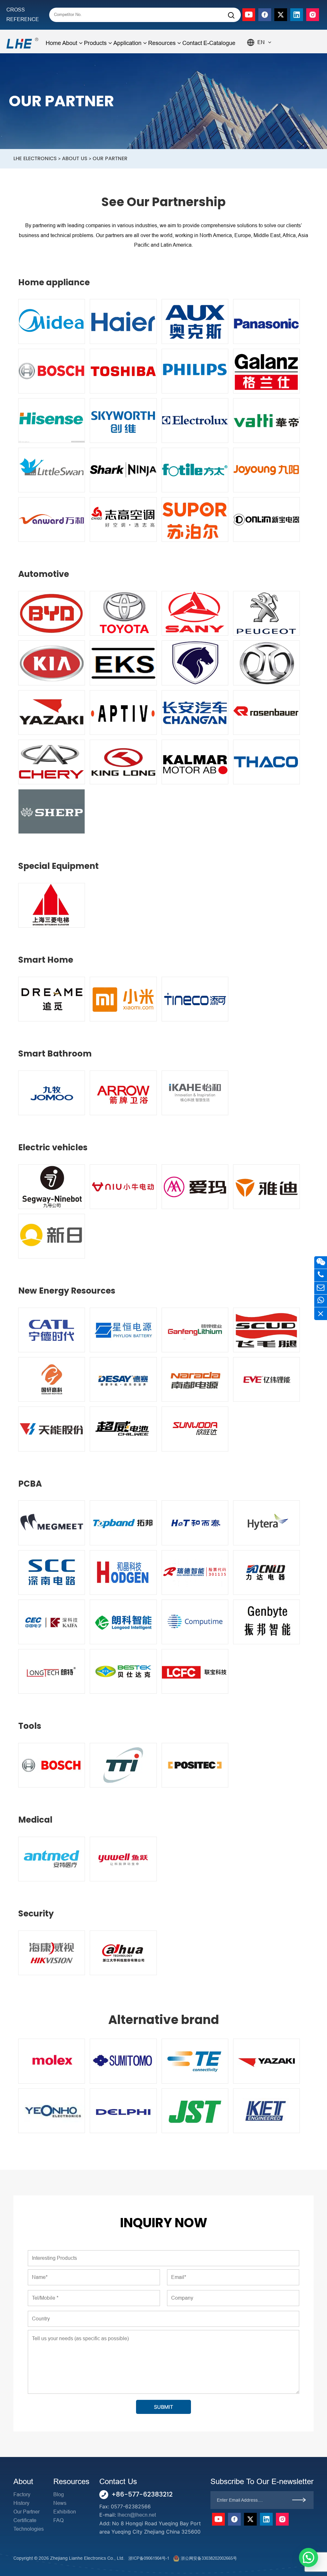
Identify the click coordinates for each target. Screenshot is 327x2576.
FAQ (58, 2520)
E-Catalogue (219, 43)
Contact (192, 43)
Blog (59, 2494)
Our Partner (27, 2512)
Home (53, 43)
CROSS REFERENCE (23, 15)
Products (95, 43)
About (70, 43)
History (21, 2503)
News (60, 2503)
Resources (162, 43)
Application (127, 43)
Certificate (25, 2520)
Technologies (29, 2529)
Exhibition (65, 2512)
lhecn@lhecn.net (137, 2515)
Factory (22, 2494)
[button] (308, 2557)
